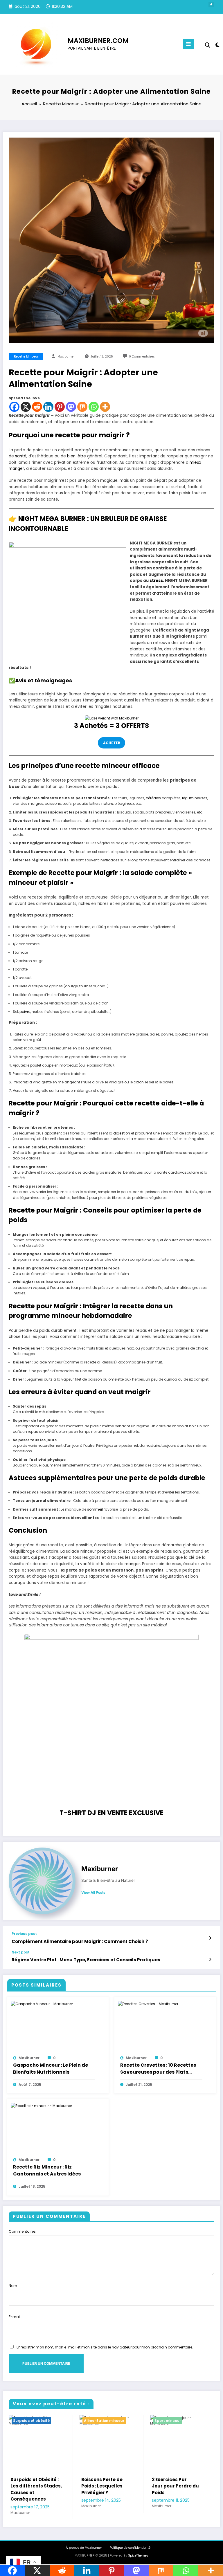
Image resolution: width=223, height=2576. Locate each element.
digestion (122, 1133)
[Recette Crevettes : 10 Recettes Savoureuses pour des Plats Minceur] (148, 2004)
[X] (26, 407)
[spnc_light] (217, 45)
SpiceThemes (138, 2556)
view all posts (93, 1893)
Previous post (24, 1934)
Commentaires (22, 2231)
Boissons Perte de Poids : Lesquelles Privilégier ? (31, 2486)
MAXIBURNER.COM (98, 41)
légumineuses (195, 798)
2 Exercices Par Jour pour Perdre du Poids (105, 2486)
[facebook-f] (211, 5)
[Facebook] (14, 407)
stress (156, 581)
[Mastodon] (71, 407)
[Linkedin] (48, 407)
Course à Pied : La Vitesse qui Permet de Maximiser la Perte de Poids (178, 2489)
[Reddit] (37, 407)
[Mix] (82, 407)
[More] (105, 407)
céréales (153, 798)
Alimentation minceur (34, 2421)
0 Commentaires (142, 357)
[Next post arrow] (210, 1960)
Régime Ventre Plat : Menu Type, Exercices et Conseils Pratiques (86, 1960)
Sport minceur (97, 2421)
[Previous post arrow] (210, 1938)
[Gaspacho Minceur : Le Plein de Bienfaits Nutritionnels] (42, 2004)
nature (107, 803)
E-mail (15, 2317)
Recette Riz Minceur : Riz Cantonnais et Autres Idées (47, 2170)
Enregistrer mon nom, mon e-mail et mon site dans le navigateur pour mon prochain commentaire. (105, 2347)
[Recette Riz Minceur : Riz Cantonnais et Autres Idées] (41, 2105)
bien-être (77, 456)
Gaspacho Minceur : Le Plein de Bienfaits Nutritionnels (51, 2069)
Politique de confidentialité (130, 2548)
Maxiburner (66, 357)
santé (21, 456)
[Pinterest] (60, 407)
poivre (25, 1012)
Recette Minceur (26, 357)
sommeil (95, 1509)
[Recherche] (208, 45)
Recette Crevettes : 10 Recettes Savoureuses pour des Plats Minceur (158, 2069)
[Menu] (188, 44)
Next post (21, 1952)
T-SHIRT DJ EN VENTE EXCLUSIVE (111, 1813)
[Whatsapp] (94, 407)
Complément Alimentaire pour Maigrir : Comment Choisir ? (80, 1941)
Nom (13, 2286)
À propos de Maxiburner (84, 2548)
